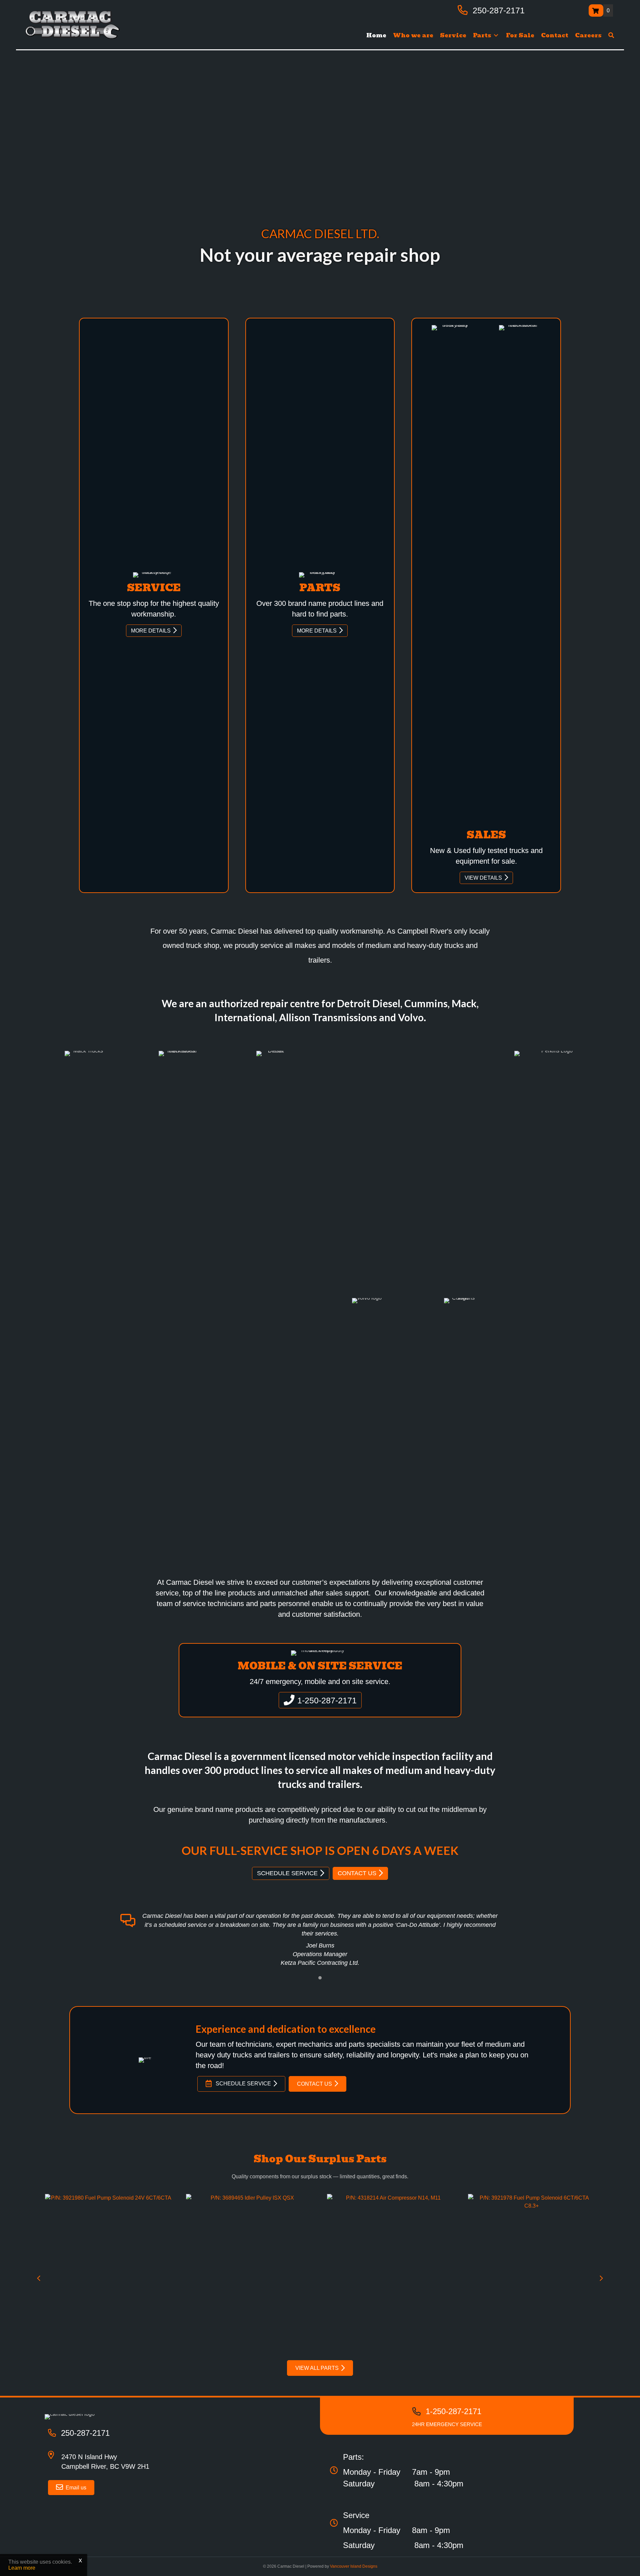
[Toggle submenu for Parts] (496, 35)
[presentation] (39, 2278)
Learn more (22, 2568)
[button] (611, 35)
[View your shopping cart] (596, 10)
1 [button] (320, 1978)
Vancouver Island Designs (354, 2566)
